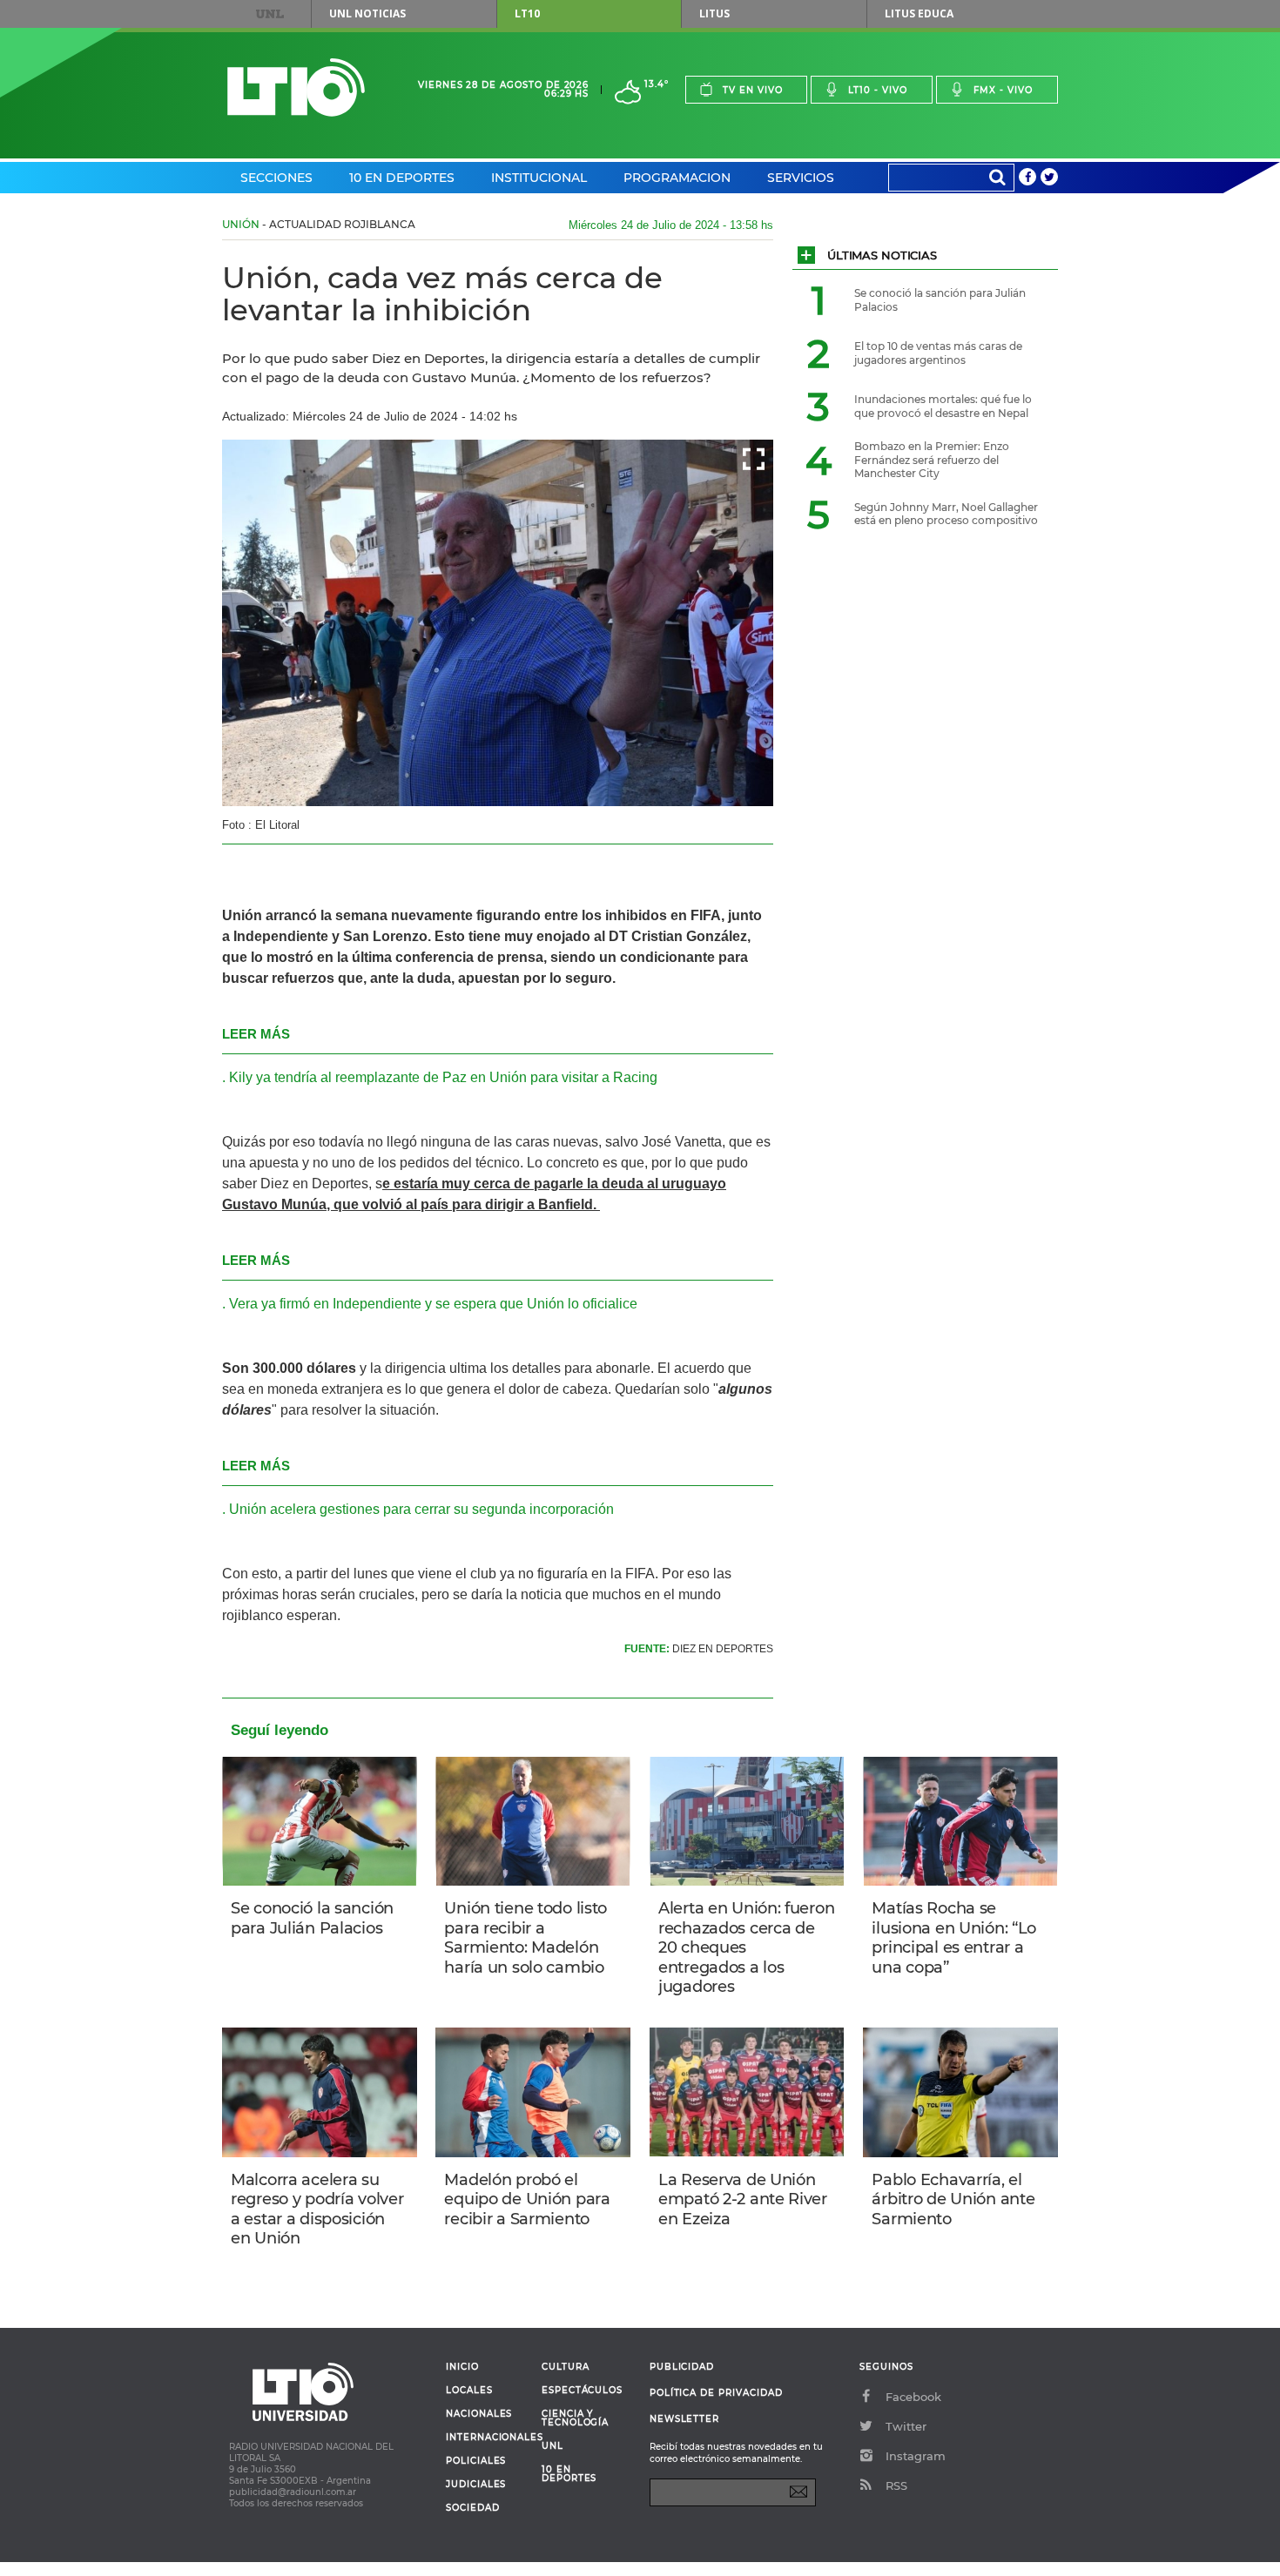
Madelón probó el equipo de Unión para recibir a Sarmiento (527, 2199)
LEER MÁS (256, 1034)
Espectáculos (582, 2391)
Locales (469, 2391)
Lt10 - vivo (878, 90)
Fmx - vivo (1003, 90)
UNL (270, 14)
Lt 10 (296, 87)
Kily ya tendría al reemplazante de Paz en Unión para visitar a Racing (443, 1077)
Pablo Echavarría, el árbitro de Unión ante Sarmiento (953, 2199)
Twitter (906, 2426)
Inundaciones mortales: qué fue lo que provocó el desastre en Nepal (943, 406)
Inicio (462, 2367)
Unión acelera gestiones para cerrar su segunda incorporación (421, 1509)
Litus (714, 13)
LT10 (527, 13)
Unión (241, 224)
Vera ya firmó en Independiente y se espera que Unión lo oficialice (433, 1304)
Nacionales (479, 2414)
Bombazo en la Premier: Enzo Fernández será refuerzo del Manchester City (932, 460)
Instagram (916, 2456)
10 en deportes (569, 2474)
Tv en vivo (753, 90)
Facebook (913, 2397)
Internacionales (487, 2438)
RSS (896, 2485)
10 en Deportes (402, 178)
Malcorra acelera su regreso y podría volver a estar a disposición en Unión (317, 2209)
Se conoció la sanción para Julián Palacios (312, 1918)
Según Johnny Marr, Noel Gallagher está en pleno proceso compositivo (946, 514)
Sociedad (473, 2508)
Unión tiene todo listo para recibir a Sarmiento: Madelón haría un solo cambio (525, 1938)
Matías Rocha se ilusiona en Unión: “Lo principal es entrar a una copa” (954, 1938)
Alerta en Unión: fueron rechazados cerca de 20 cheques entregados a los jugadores (746, 1947)
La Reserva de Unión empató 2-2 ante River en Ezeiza (743, 2199)
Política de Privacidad (716, 2393)
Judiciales (476, 2485)
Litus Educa (919, 13)
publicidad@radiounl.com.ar (293, 2492)
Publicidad (682, 2367)
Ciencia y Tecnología (575, 2418)
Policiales (476, 2461)
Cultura (566, 2367)
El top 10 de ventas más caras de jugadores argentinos (938, 353)
